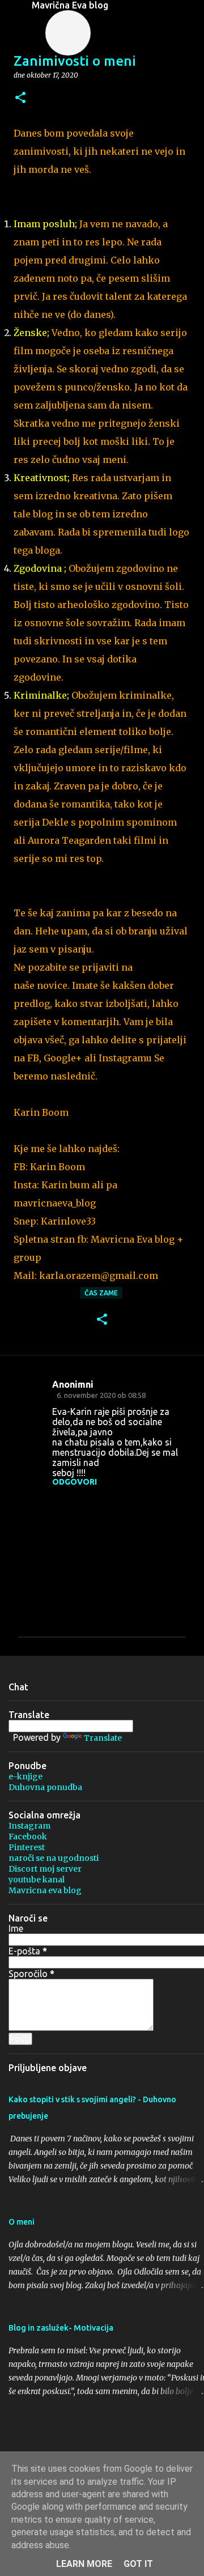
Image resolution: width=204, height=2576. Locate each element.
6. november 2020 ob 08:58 (101, 1395)
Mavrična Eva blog (70, 5)
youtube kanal (37, 1880)
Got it (138, 2564)
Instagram (29, 1826)
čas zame (101, 1293)
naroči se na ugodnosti (54, 1858)
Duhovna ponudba (45, 1787)
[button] (20, 98)
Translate (103, 1738)
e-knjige (25, 1776)
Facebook (28, 1837)
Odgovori (75, 1482)
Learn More (84, 2564)
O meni (22, 2222)
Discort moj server (45, 1869)
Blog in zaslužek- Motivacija (61, 2328)
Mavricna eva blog (45, 1890)
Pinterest (27, 1847)
